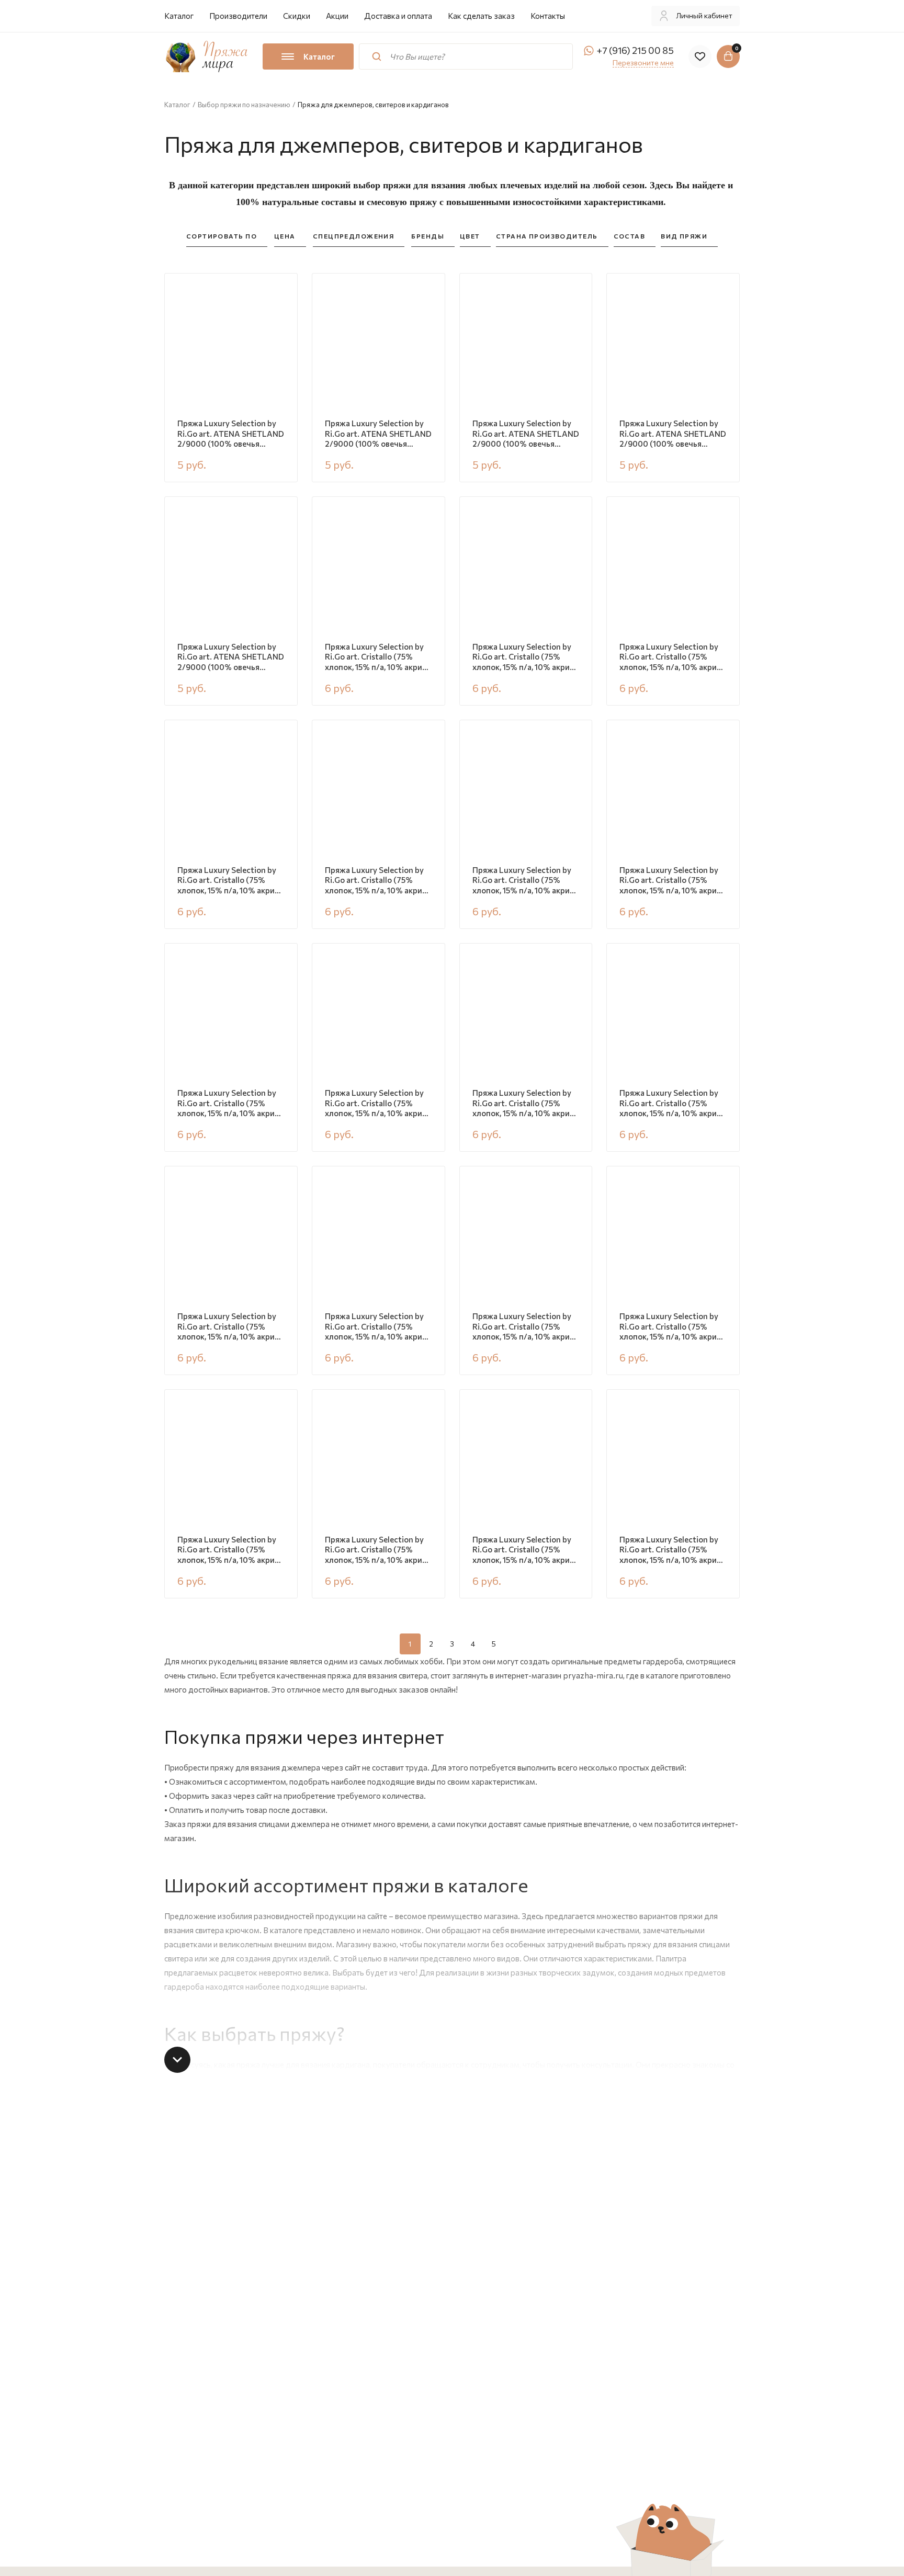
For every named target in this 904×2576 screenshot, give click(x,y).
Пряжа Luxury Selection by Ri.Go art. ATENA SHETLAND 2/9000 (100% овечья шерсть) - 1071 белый (231, 434)
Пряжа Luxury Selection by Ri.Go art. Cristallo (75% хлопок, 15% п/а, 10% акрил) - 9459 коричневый (525, 881)
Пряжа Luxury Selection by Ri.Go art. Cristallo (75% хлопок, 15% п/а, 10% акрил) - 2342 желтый (230, 1104)
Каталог (179, 16)
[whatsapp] (589, 51)
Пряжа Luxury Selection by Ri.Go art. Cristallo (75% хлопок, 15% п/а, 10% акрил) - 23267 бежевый (377, 1104)
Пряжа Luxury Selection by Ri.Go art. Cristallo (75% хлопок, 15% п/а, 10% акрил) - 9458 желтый (230, 1550)
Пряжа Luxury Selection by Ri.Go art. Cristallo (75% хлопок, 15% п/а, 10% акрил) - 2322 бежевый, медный (672, 1327)
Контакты (548, 16)
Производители (238, 16)
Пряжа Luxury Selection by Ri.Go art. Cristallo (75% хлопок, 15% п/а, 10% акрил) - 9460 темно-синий (672, 657)
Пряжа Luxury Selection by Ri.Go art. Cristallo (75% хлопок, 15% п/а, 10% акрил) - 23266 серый (525, 1550)
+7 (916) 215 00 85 (635, 50)
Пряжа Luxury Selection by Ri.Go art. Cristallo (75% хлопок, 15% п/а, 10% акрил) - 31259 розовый (525, 1327)
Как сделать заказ (481, 16)
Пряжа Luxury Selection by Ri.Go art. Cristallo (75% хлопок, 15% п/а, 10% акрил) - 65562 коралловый (230, 881)
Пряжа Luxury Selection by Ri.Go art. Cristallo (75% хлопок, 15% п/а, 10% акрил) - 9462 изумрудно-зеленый (377, 657)
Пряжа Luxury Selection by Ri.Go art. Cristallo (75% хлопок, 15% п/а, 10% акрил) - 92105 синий (672, 881)
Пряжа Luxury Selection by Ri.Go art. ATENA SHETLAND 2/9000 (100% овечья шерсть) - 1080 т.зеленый (231, 657)
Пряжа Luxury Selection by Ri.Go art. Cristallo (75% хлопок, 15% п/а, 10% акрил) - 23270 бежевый (525, 657)
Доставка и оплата (398, 16)
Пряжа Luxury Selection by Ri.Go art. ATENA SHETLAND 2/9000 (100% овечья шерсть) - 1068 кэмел (526, 434)
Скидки (297, 16)
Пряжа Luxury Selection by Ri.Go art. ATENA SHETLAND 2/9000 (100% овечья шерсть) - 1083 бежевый (378, 434)
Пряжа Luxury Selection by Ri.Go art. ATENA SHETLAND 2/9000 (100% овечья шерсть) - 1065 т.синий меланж (673, 434)
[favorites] (700, 56)
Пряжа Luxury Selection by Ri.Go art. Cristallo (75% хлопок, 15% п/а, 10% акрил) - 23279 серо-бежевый (377, 1550)
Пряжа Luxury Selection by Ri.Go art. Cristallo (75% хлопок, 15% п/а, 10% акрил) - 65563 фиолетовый (377, 1327)
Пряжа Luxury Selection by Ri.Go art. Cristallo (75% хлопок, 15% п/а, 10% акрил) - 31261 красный (672, 1104)
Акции (337, 16)
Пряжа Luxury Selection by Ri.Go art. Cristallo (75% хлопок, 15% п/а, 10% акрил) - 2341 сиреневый (672, 1550)
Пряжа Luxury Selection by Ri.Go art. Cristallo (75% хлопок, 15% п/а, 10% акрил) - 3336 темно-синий (377, 881)
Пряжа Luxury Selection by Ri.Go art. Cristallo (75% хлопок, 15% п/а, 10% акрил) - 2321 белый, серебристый (230, 1327)
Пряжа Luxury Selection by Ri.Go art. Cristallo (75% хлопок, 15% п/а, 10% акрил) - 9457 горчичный (525, 1104)
